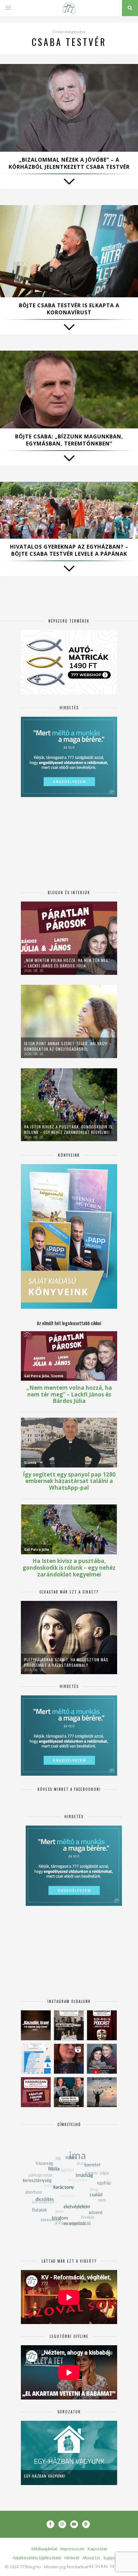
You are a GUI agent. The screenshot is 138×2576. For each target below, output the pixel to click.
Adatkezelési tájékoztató (37, 2558)
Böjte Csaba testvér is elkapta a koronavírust (69, 309)
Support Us (114, 2558)
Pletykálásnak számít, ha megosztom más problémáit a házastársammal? (66, 1662)
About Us (91, 2558)
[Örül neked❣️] (102, 2092)
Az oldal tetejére (109, 2566)
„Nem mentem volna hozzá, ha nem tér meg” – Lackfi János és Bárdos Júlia (67, 963)
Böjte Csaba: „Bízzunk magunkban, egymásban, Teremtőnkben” (69, 440)
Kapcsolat (97, 2549)
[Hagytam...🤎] (36, 2025)
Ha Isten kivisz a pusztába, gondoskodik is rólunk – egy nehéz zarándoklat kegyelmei (68, 1129)
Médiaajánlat (44, 2549)
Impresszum (72, 2549)
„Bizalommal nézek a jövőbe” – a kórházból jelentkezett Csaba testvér (69, 163)
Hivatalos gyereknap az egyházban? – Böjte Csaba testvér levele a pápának (69, 550)
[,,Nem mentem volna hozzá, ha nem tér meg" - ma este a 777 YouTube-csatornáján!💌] (102, 2059)
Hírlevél (72, 2558)
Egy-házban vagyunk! (45, 2476)
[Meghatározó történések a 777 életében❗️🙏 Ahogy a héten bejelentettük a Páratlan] (102, 2025)
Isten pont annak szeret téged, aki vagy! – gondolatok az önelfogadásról (68, 1046)
